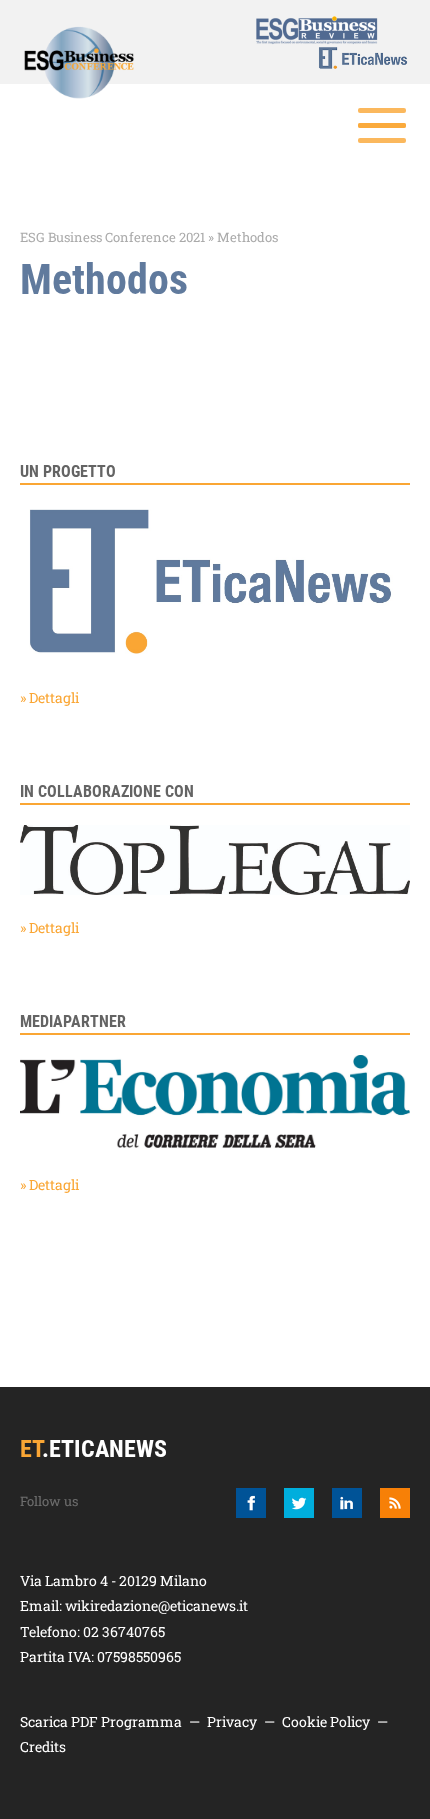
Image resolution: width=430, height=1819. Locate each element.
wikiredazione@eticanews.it (156, 1605)
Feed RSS (395, 1503)
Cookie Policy (326, 1721)
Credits (43, 1746)
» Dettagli (49, 697)
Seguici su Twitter (299, 1503)
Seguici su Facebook (251, 1503)
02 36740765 (124, 1631)
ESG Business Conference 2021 (112, 237)
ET (351, 58)
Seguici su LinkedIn (347, 1503)
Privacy (232, 1721)
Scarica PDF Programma (101, 1721)
